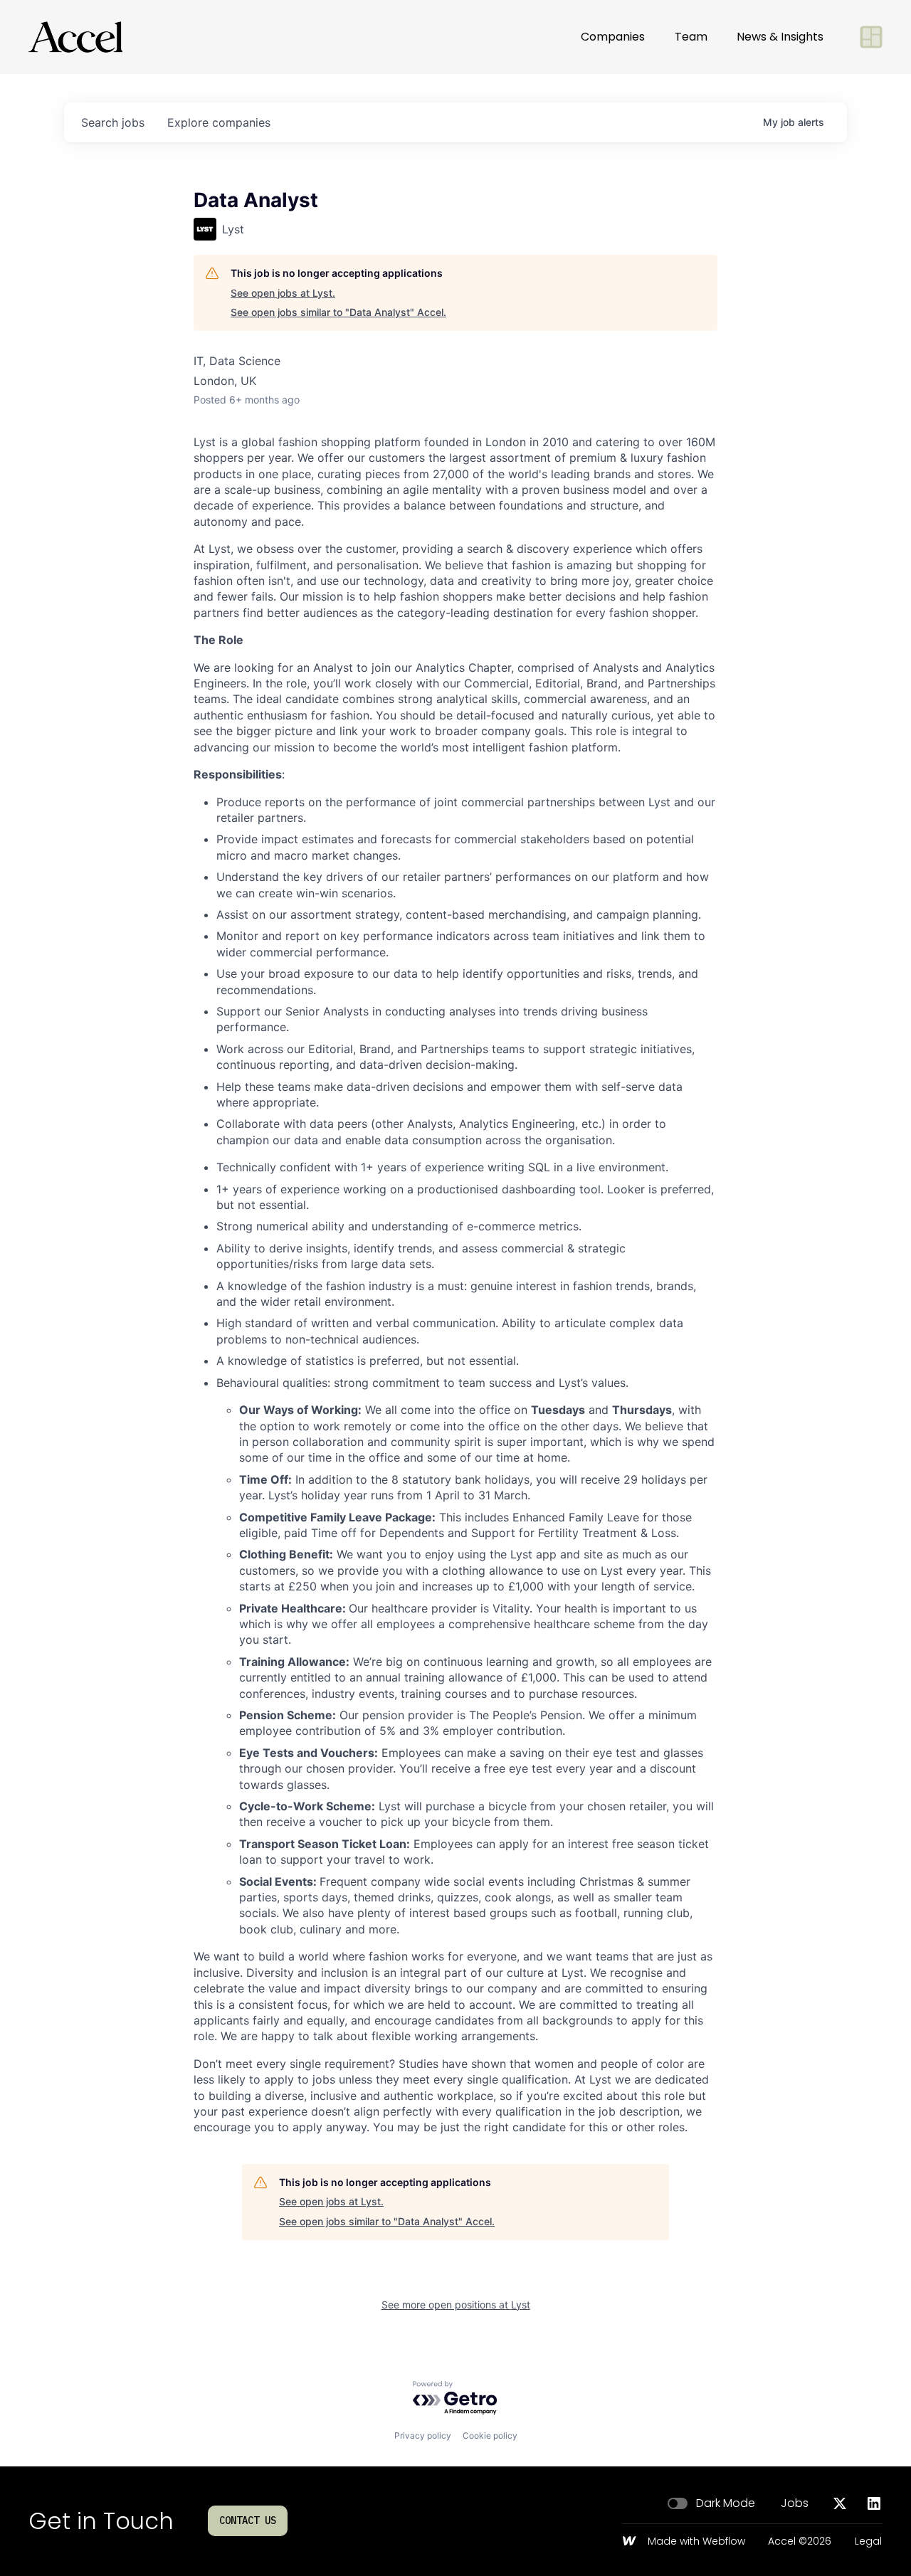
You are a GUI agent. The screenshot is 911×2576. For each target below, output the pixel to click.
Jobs (795, 2503)
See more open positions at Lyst (456, 2305)
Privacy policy (423, 2435)
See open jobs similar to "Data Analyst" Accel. (338, 312)
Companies (613, 37)
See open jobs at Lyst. (283, 293)
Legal (868, 2542)
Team (691, 37)
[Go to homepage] (75, 37)
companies (219, 122)
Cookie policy (490, 2435)
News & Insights (780, 37)
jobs (113, 122)
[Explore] (871, 37)
